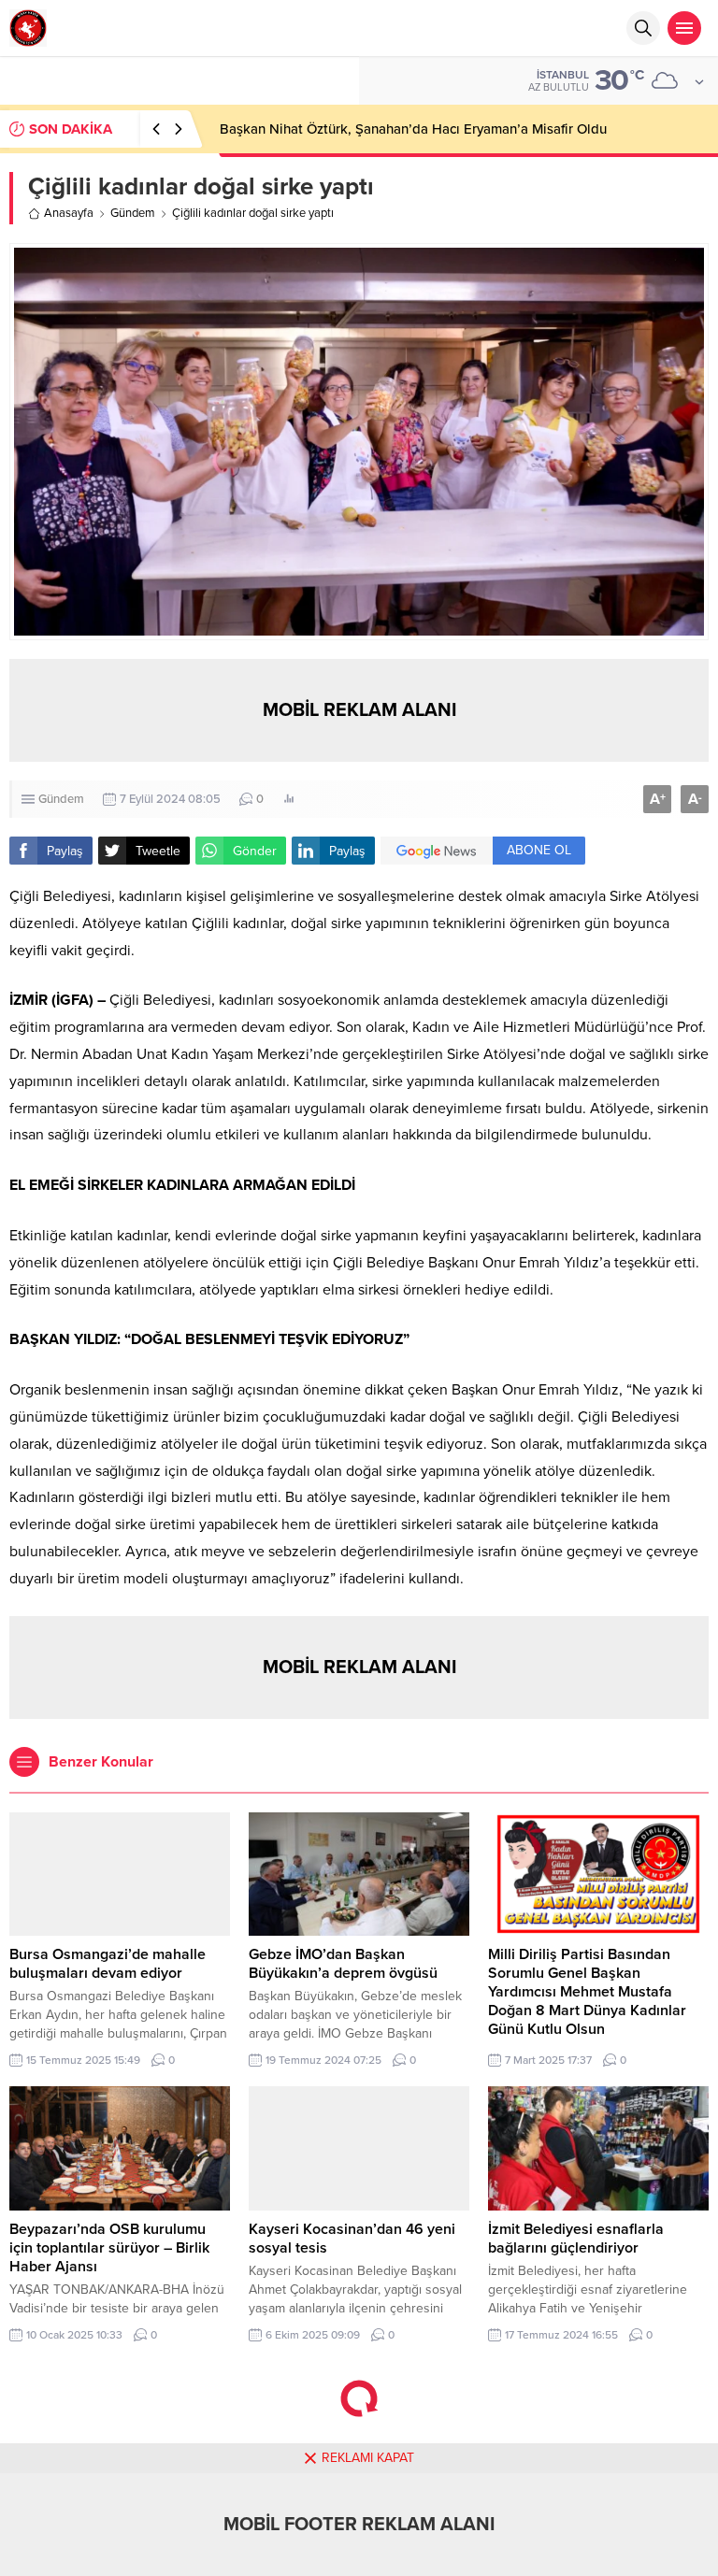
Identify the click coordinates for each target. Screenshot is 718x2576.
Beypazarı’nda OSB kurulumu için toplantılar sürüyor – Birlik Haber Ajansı (109, 2248)
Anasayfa (69, 213)
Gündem (133, 213)
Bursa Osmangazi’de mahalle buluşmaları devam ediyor (108, 1964)
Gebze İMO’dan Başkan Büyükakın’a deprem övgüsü (343, 1964)
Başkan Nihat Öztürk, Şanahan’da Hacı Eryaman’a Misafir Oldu (413, 129)
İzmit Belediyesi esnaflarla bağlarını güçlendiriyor (576, 2239)
